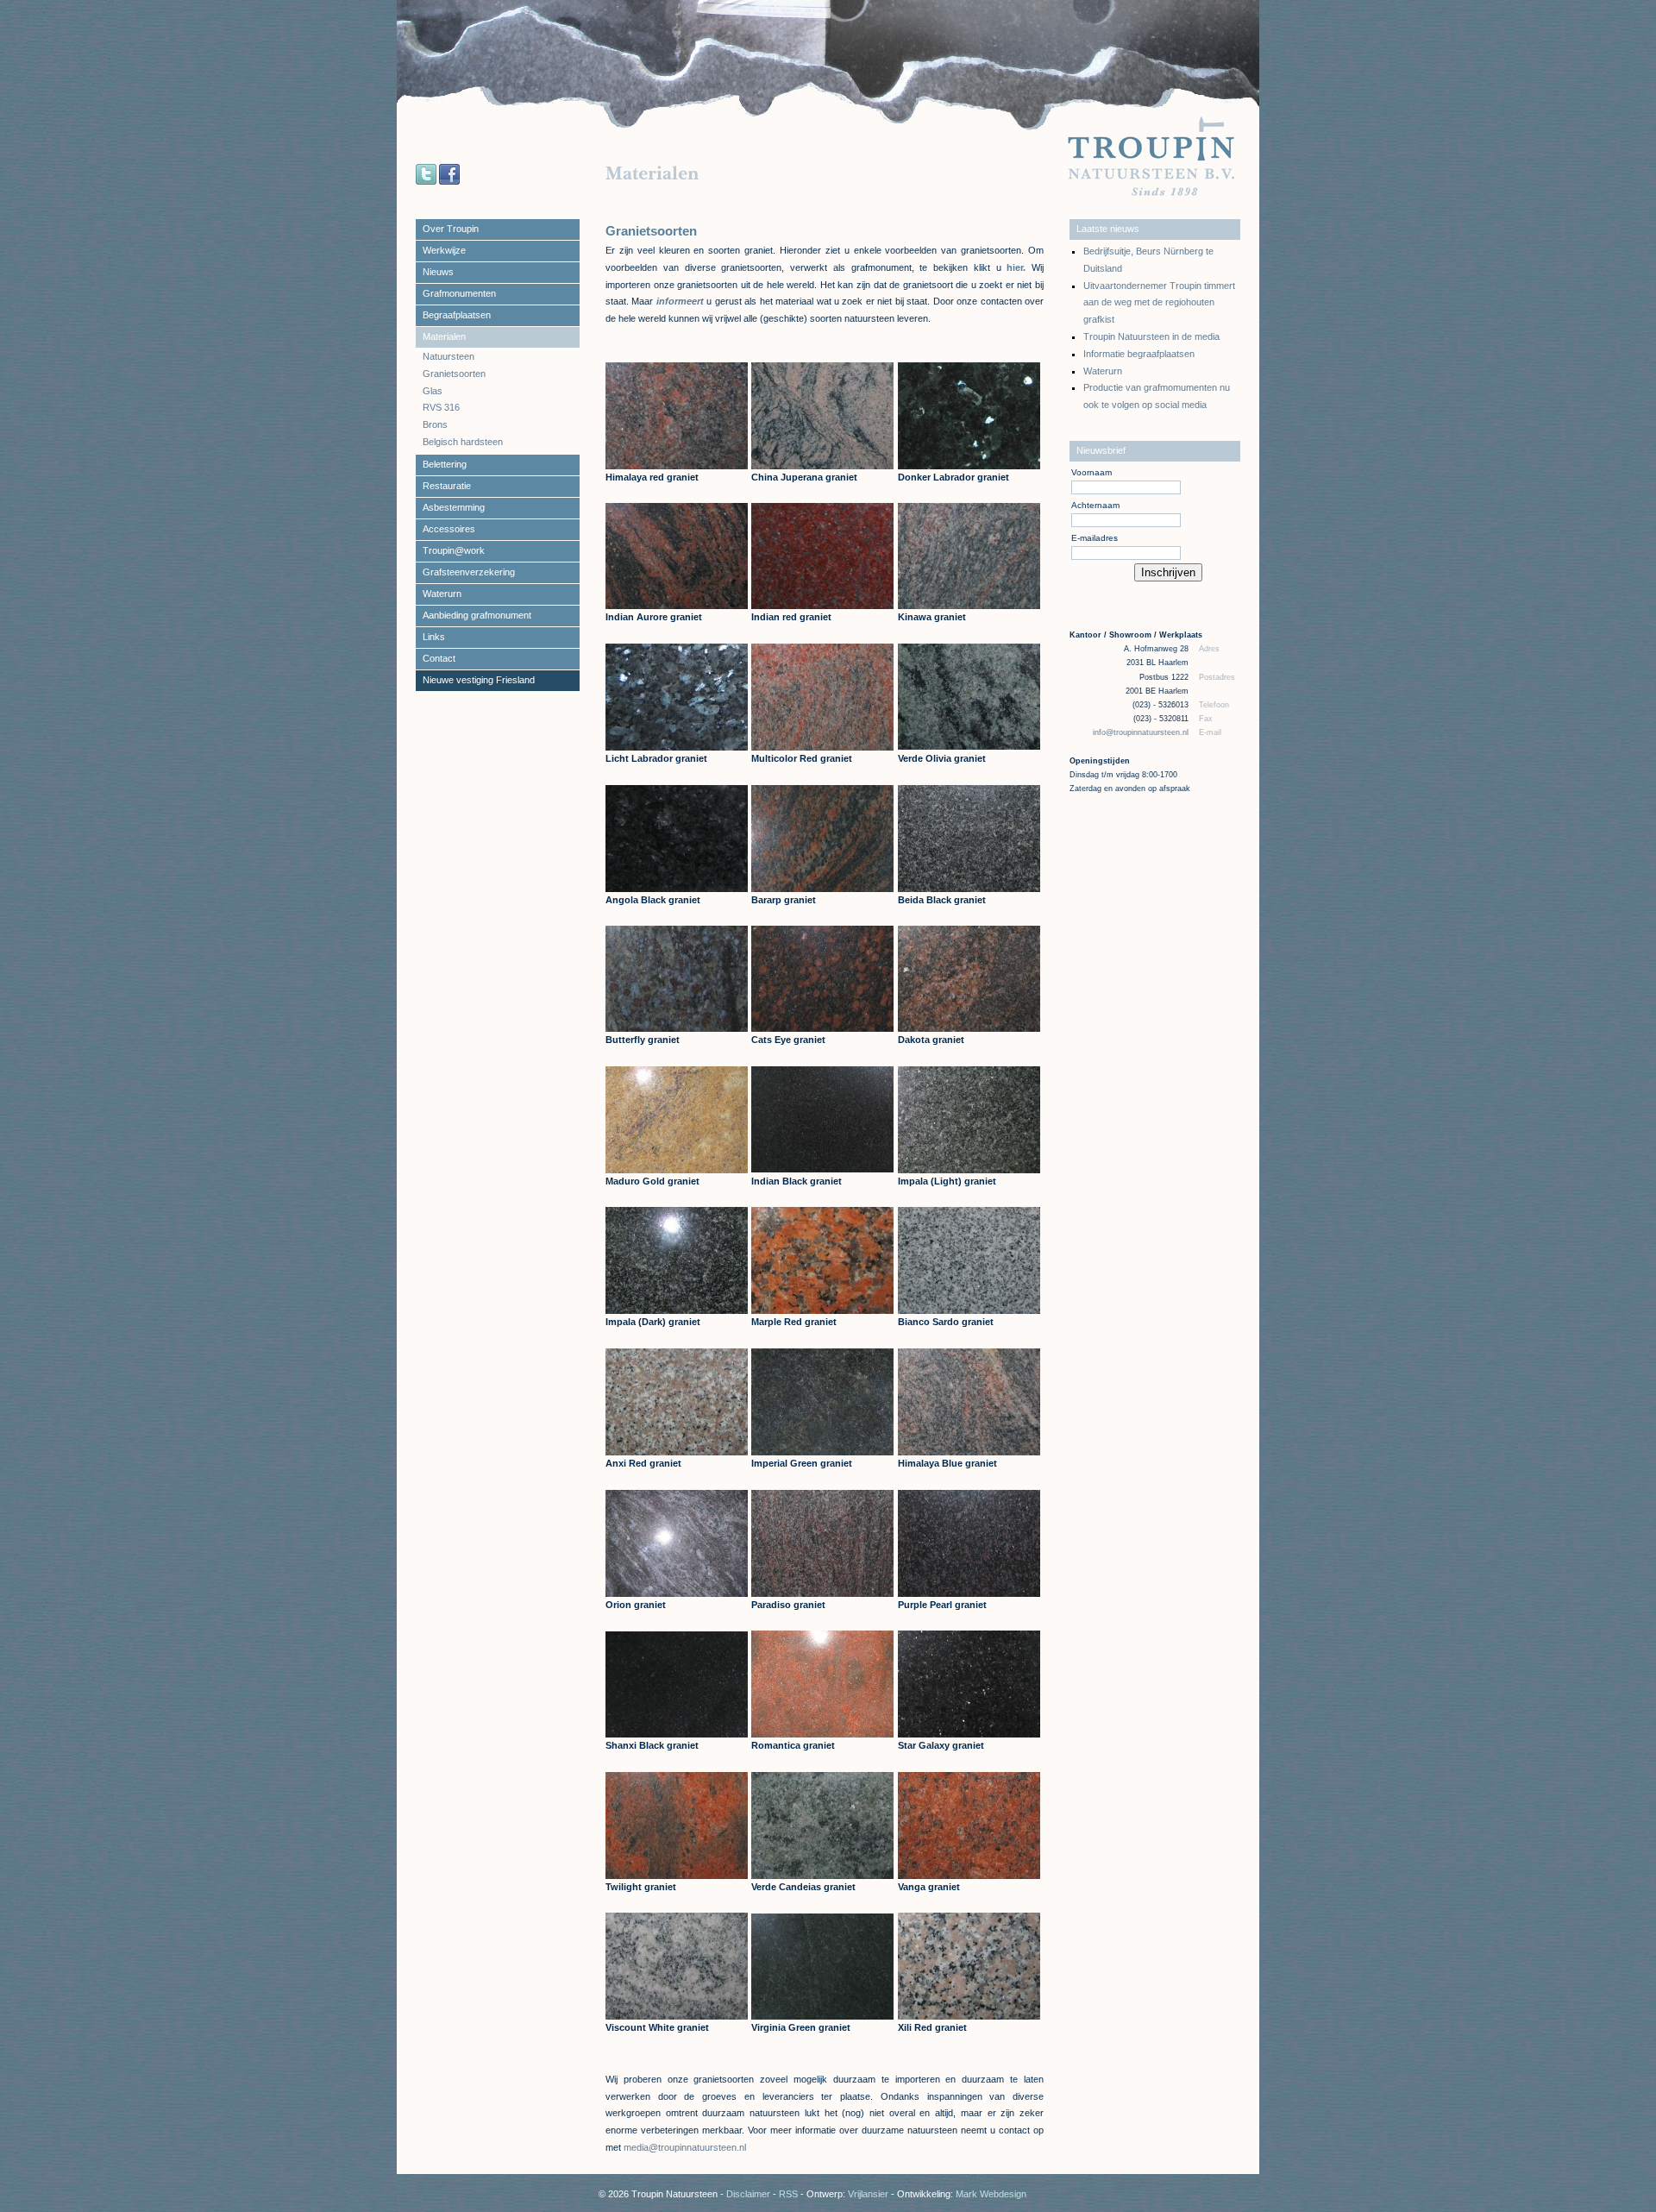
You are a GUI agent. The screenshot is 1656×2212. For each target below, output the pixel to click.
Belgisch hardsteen (463, 442)
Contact (439, 658)
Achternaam (1095, 505)
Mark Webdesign (991, 2194)
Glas (433, 391)
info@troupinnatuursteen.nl (1142, 732)
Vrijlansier (868, 2194)
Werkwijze (444, 250)
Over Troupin (451, 229)
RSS (788, 2194)
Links (434, 637)
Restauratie (447, 486)
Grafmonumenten (459, 293)
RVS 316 (441, 407)
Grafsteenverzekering (469, 572)
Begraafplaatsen (457, 315)
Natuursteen (448, 356)
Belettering (445, 464)
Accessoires (449, 529)
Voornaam (1091, 472)
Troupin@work (454, 550)
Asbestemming (454, 507)
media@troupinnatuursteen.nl (685, 2147)
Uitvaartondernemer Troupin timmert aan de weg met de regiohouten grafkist (1159, 303)
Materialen (444, 336)
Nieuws (438, 272)
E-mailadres (1095, 538)
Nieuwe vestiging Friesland (479, 680)
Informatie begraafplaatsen (1139, 354)
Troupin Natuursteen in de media (1151, 336)
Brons (435, 424)
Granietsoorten (454, 374)
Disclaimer (748, 2194)
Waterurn (442, 594)
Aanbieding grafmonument (477, 615)
